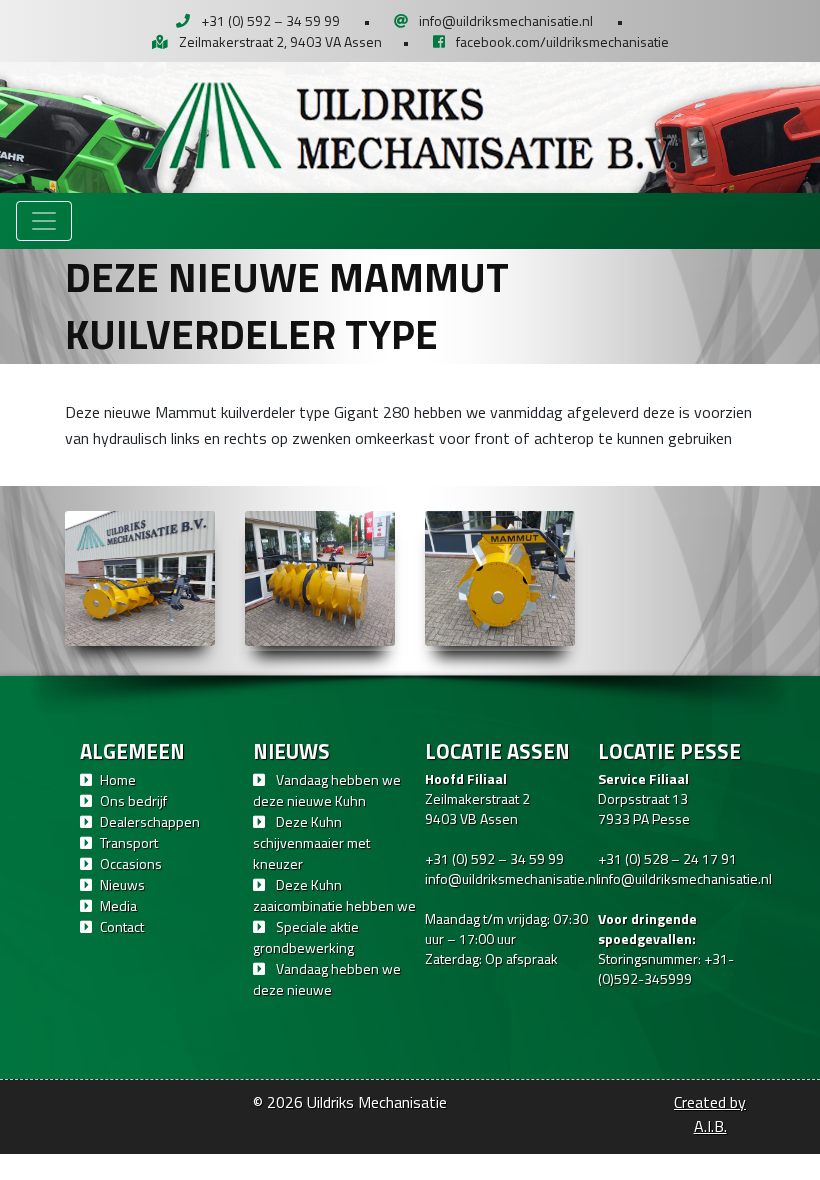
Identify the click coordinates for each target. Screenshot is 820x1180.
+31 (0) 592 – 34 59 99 (270, 20)
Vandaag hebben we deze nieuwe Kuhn (327, 790)
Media (118, 905)
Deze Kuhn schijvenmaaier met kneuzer (311, 842)
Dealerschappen (150, 821)
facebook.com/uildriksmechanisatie (562, 41)
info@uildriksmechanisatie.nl (506, 20)
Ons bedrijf (133, 800)
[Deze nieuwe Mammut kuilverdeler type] (140, 578)
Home (118, 779)
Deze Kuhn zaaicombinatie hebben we (334, 895)
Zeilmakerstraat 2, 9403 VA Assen (280, 41)
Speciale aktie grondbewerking (306, 937)
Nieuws (122, 884)
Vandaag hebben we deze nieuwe (327, 979)
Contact (122, 926)
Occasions (131, 863)
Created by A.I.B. (710, 1114)
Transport (129, 842)
